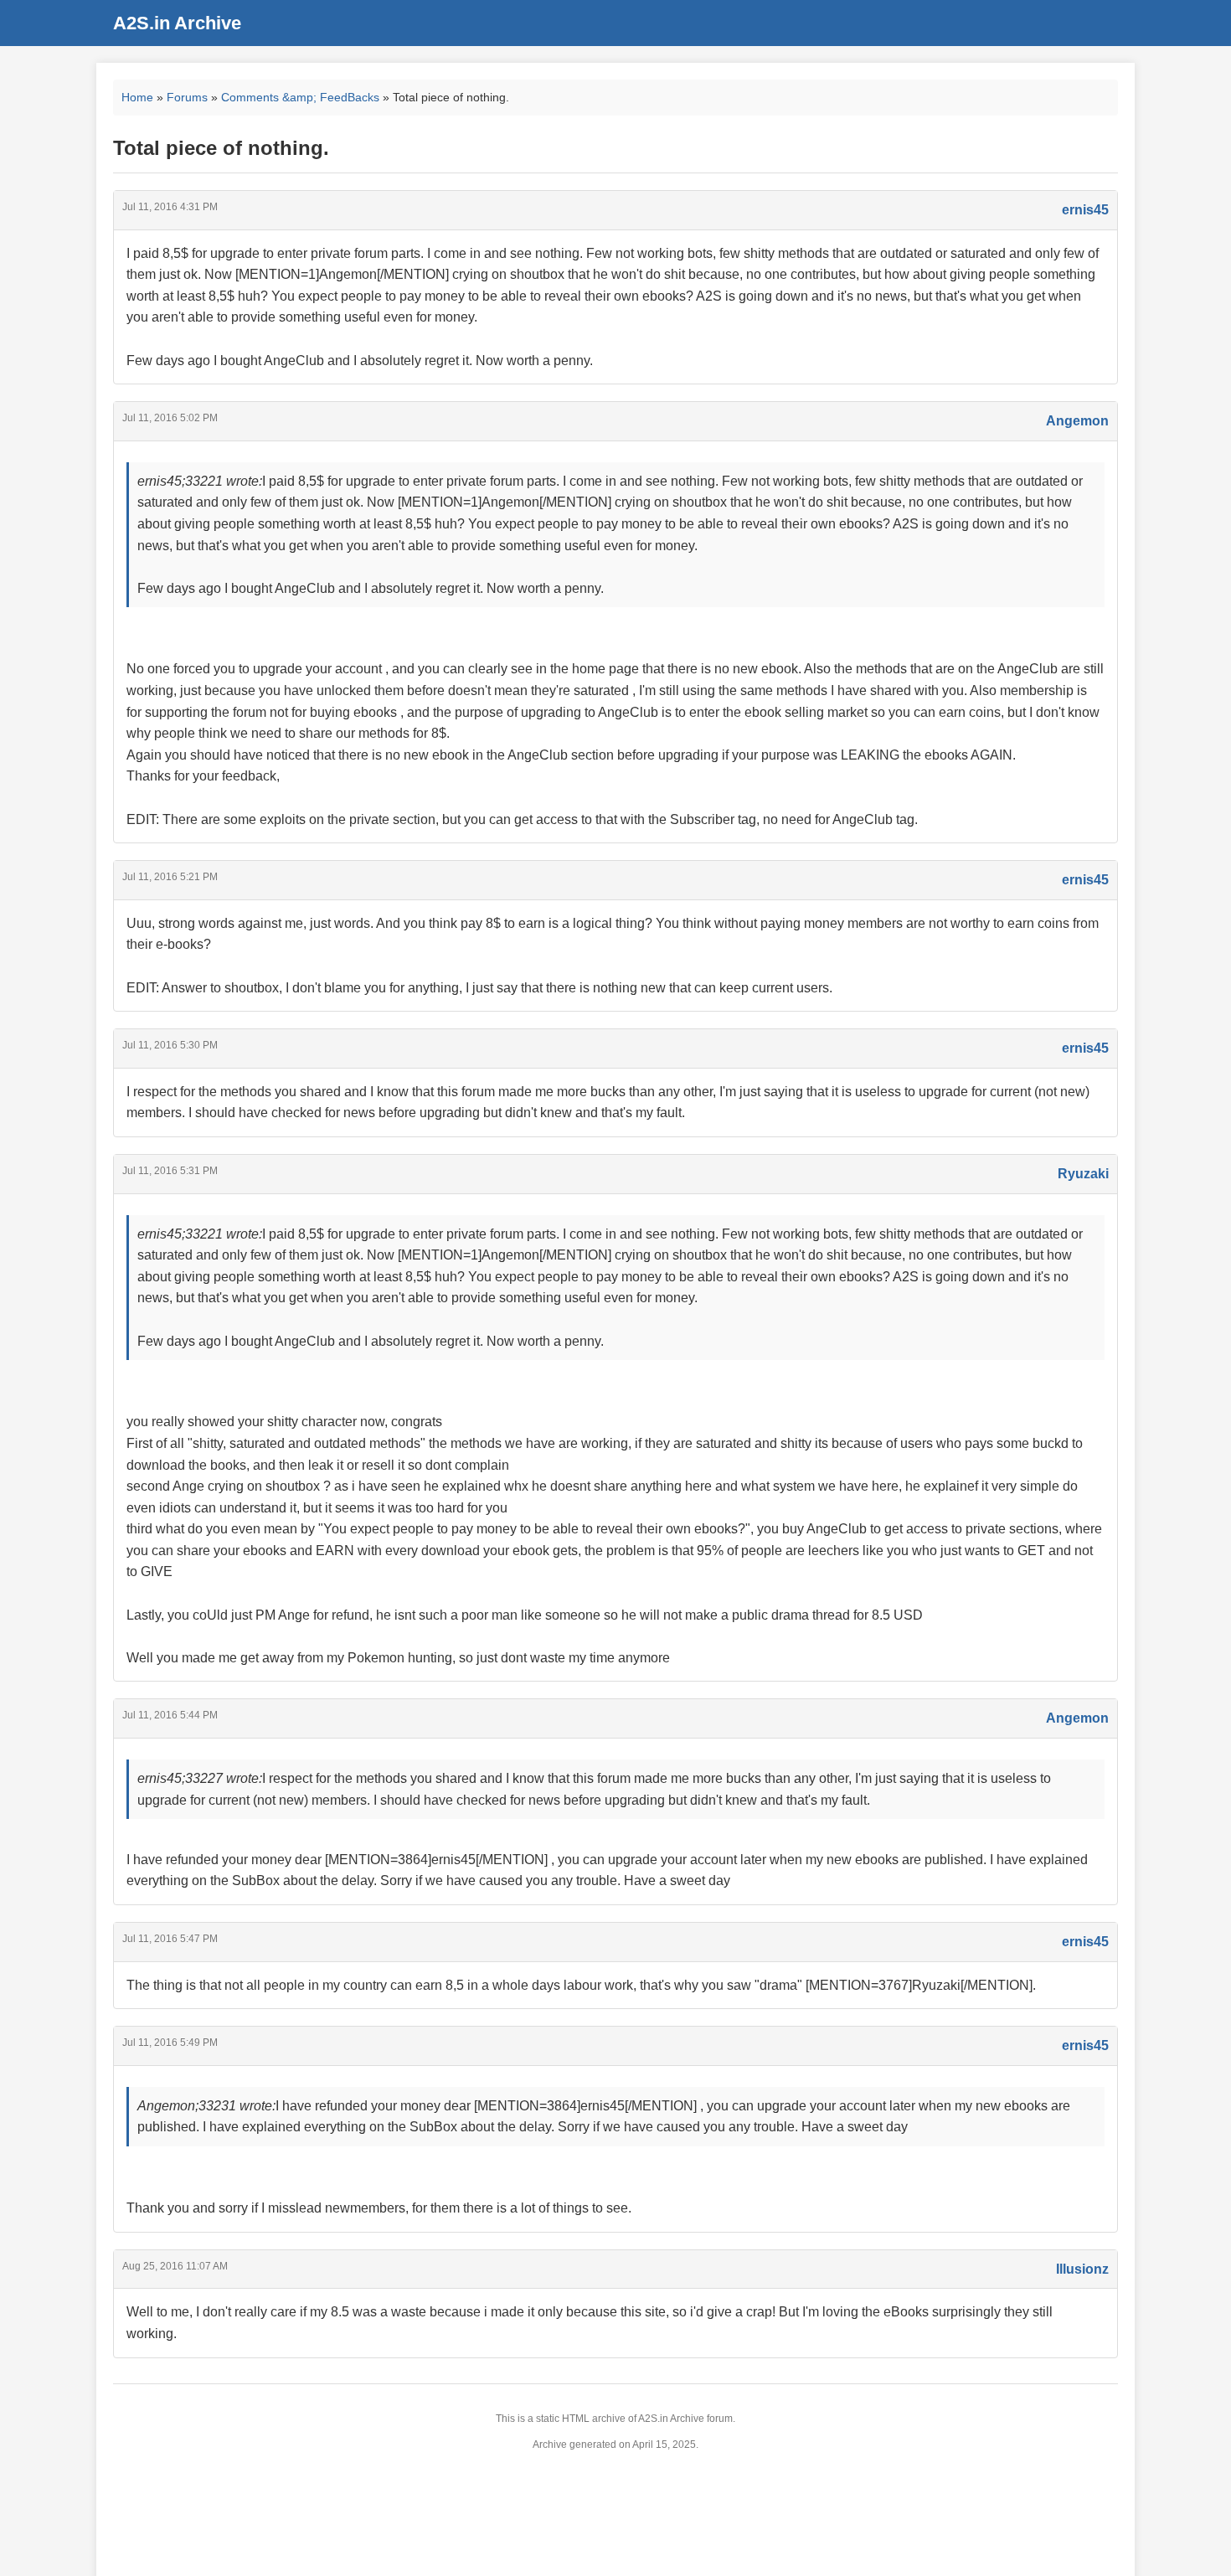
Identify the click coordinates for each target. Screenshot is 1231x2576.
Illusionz (1082, 2269)
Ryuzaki (1083, 1174)
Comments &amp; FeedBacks (300, 97)
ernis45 (1085, 210)
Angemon (1077, 421)
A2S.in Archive (177, 23)
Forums (187, 97)
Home (137, 97)
